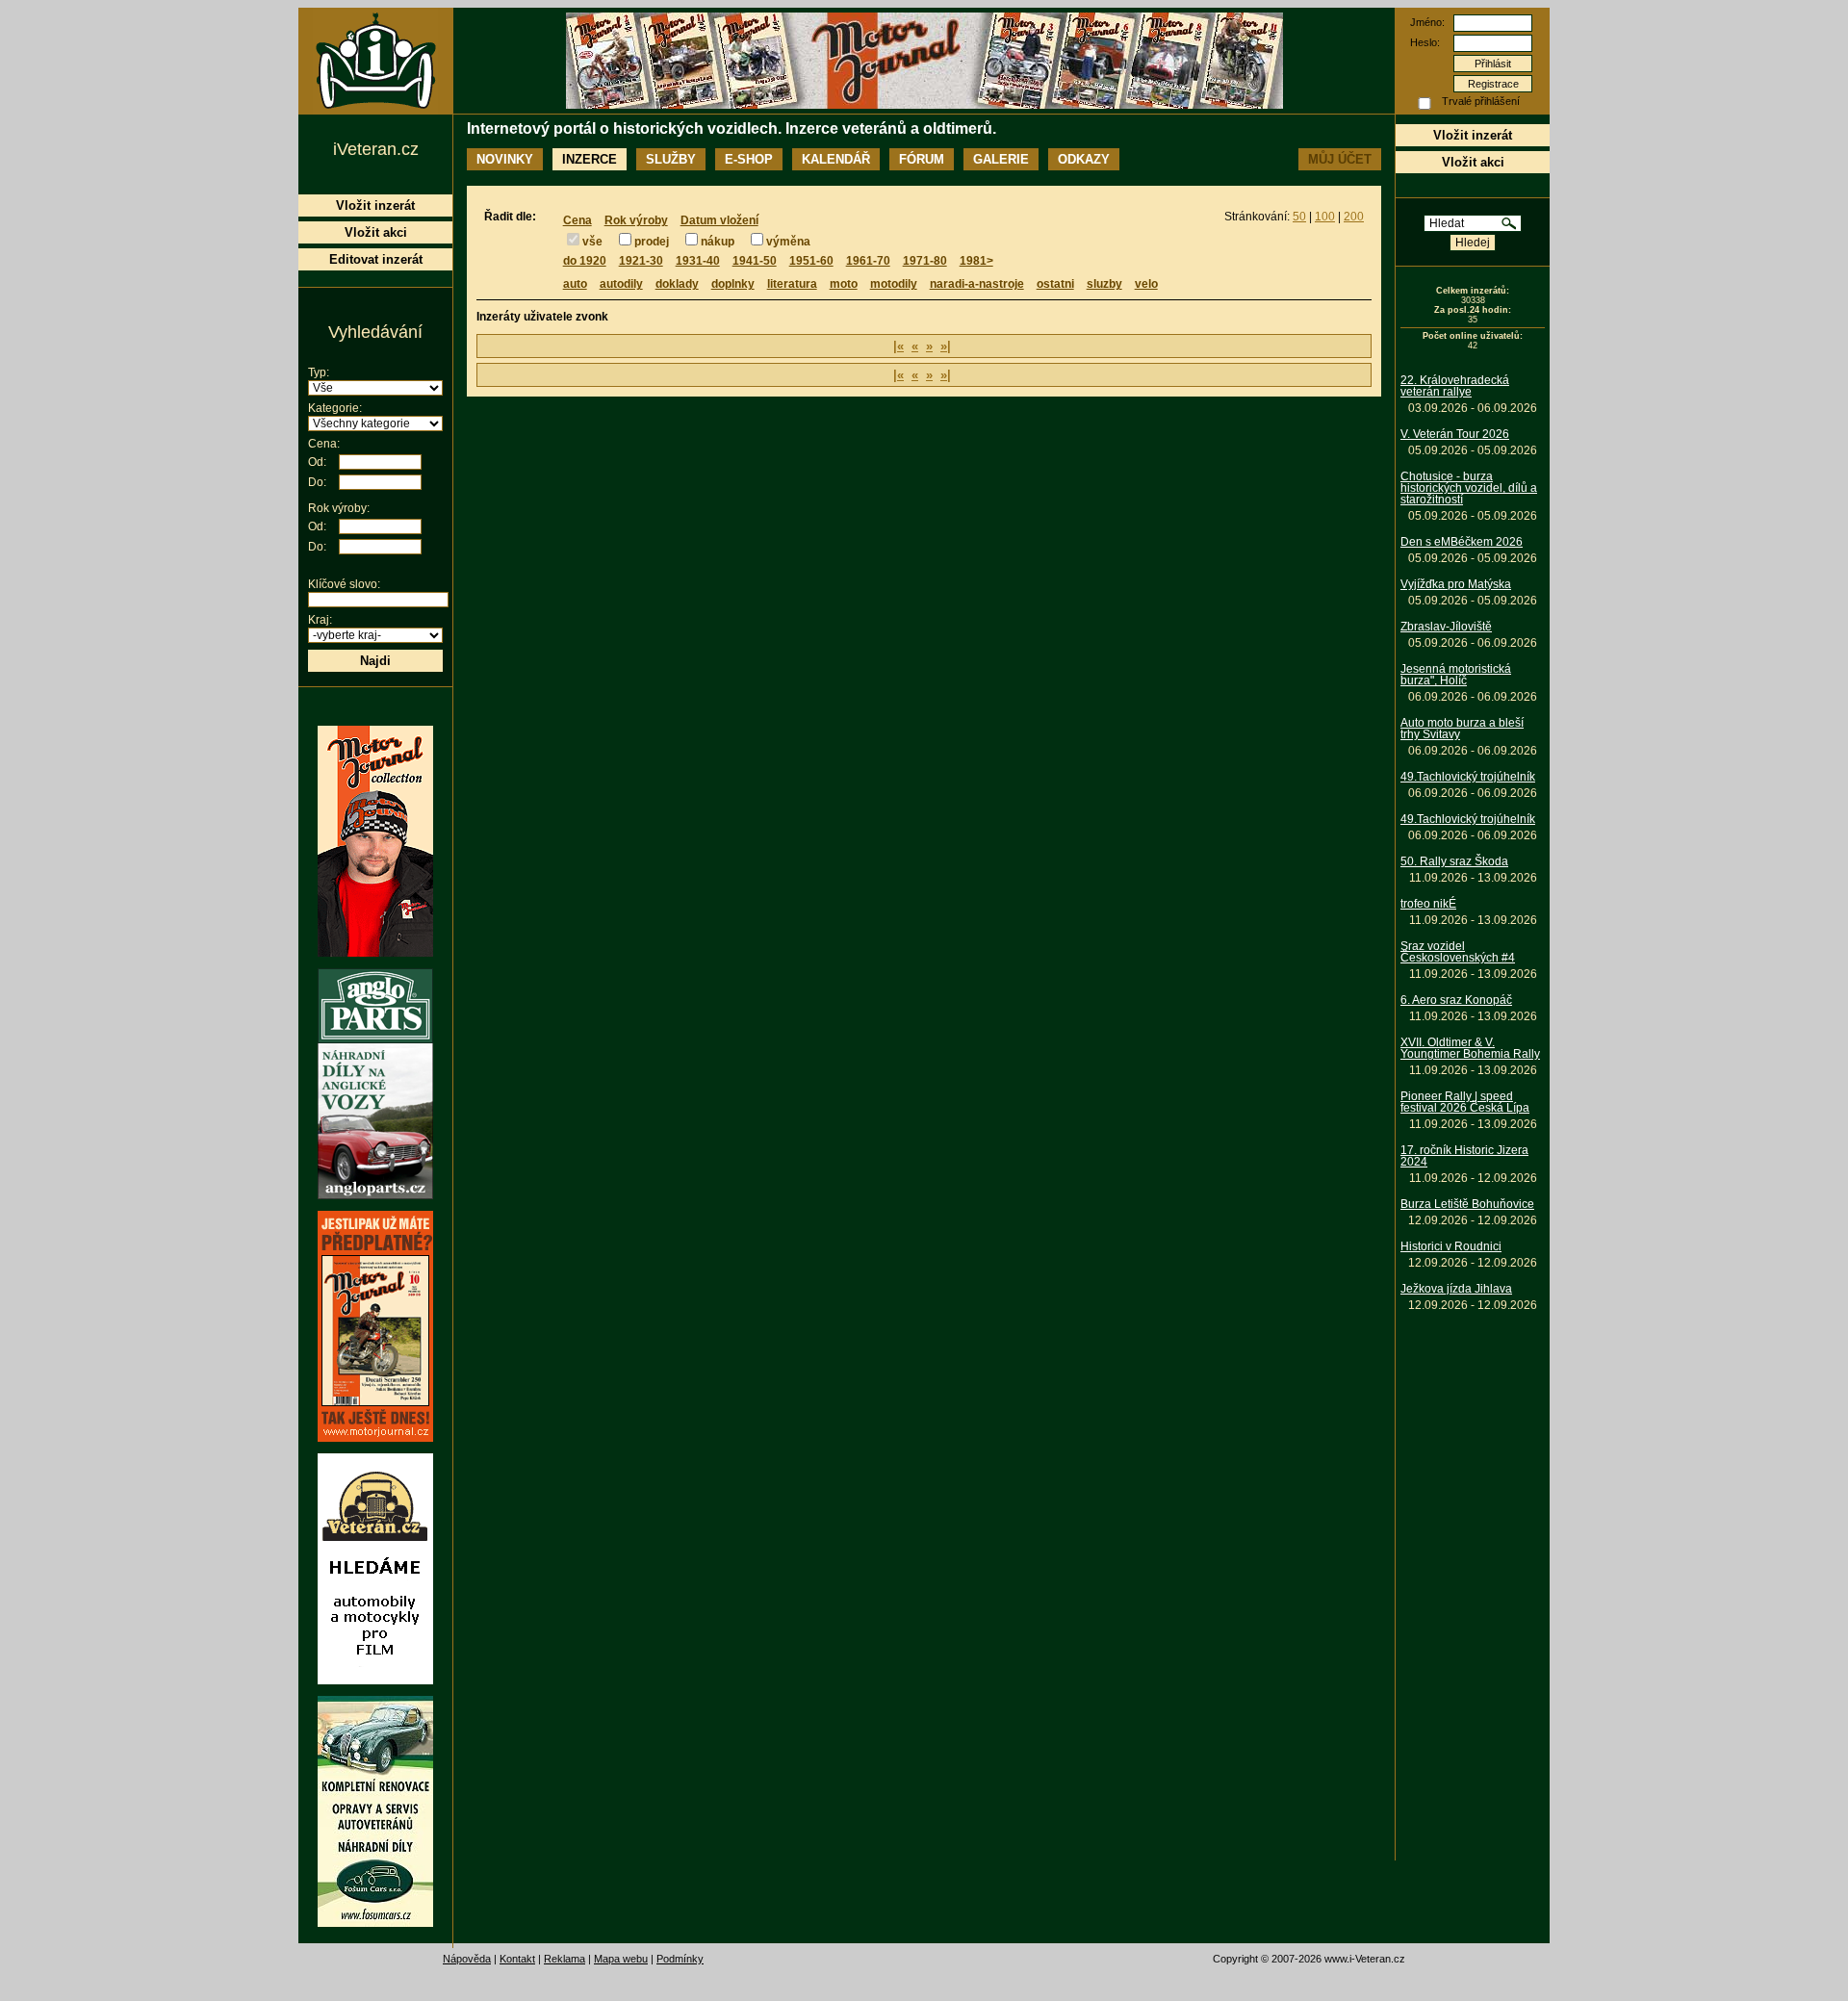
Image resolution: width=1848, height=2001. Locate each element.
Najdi (375, 661)
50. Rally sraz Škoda (1454, 861)
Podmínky (680, 1959)
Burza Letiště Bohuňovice (1467, 1204)
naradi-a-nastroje (977, 284)
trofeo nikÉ (1428, 904)
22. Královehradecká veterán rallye (1455, 386)
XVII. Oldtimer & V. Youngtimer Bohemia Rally (1470, 1048)
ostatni (1055, 284)
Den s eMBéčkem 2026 (1462, 542)
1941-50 (755, 261)
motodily (894, 284)
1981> (976, 261)
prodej (652, 242)
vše (592, 242)
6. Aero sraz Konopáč (1456, 1000)
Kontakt (517, 1959)
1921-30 (641, 261)
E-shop (749, 159)
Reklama (565, 1959)
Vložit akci (1473, 162)
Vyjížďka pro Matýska (1456, 584)
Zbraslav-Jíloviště (1446, 627)
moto (844, 284)
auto (575, 284)
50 (1299, 217)
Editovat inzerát (376, 259)
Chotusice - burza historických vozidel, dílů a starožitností (1469, 488)
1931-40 (698, 261)
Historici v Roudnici (1451, 1246)
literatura (792, 284)
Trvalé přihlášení (1481, 101)
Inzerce (590, 159)
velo (1146, 284)
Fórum (922, 159)
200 (1354, 217)
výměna (788, 242)
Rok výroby (636, 220)
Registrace (1493, 84)
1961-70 (868, 261)
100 (1325, 217)
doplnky (733, 284)
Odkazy (1084, 159)
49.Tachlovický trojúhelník (1468, 777)
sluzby (1104, 284)
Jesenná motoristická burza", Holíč (1456, 675)
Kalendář (836, 159)
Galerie (1001, 159)
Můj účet (1340, 159)
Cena (577, 220)
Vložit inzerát (1473, 135)
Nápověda (467, 1959)
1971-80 (925, 261)
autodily (621, 284)
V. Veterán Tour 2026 (1455, 434)
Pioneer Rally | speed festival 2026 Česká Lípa (1465, 1102)
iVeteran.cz (376, 149)
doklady (677, 284)
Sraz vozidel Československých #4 (1458, 952)
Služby (671, 159)
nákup (718, 242)
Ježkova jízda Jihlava (1456, 1289)
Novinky (505, 159)
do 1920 (585, 261)
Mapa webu (621, 1959)
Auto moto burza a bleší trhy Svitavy (1462, 729)
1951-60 (811, 261)
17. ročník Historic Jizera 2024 (1464, 1156)
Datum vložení (719, 220)
